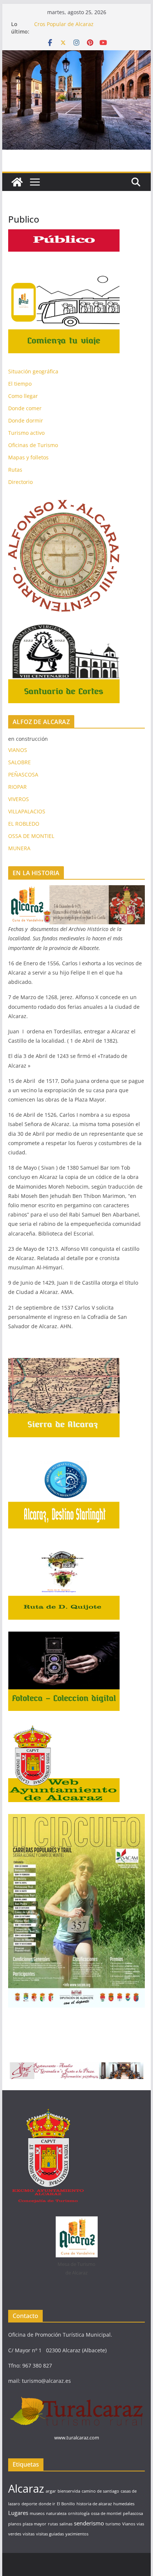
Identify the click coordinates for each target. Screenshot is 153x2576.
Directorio (20, 482)
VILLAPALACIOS (27, 811)
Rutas (15, 470)
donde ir (47, 2504)
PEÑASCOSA (23, 774)
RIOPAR (17, 787)
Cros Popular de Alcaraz (64, 24)
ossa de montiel (106, 2513)
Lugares (18, 2513)
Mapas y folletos (28, 457)
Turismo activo (26, 433)
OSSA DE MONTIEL (31, 836)
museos (37, 2513)
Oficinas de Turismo (33, 445)
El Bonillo (66, 2504)
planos (15, 2524)
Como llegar (23, 396)
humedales (124, 2504)
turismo (113, 2524)
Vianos (129, 2524)
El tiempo (20, 384)
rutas (53, 2524)
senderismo (89, 2523)
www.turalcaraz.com (77, 2438)
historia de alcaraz (94, 2504)
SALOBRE (19, 762)
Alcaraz (26, 2489)
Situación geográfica (33, 371)
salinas (66, 2524)
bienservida (69, 2491)
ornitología (79, 2513)
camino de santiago (100, 2491)
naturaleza (56, 2513)
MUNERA (19, 848)
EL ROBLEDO (24, 824)
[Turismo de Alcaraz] (76, 55)
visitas (29, 2534)
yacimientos (77, 2534)
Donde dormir (26, 420)
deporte (29, 2504)
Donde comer (25, 408)
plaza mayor (35, 2524)
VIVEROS (19, 799)
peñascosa (133, 2513)
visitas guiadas (50, 2534)
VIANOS (18, 750)
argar (51, 2491)
